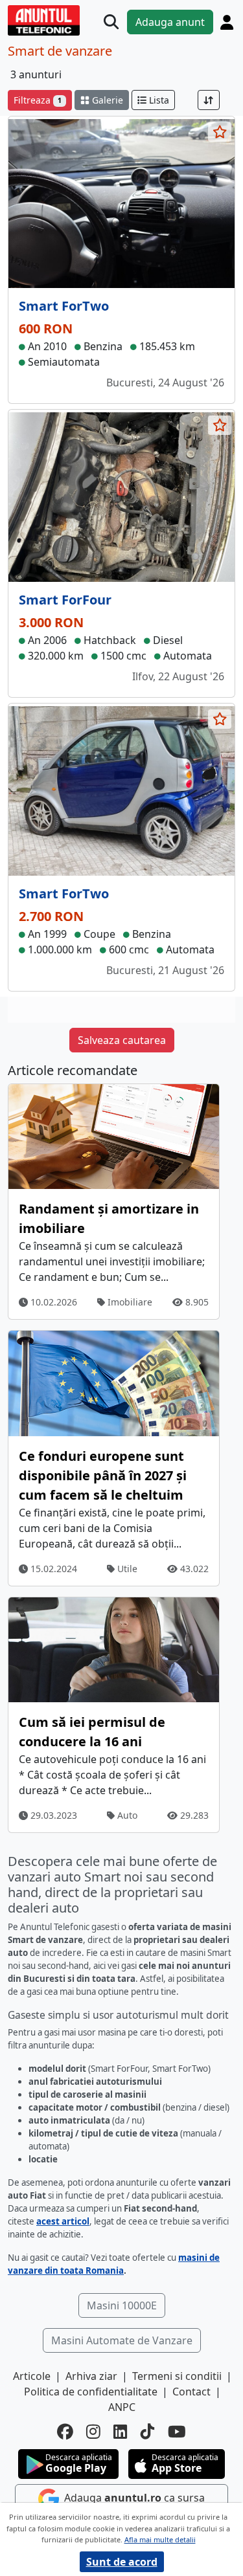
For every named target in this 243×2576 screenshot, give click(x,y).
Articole (32, 2376)
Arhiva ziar (91, 2376)
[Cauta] (111, 22)
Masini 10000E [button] (122, 2305)
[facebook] (65, 2432)
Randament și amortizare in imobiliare (109, 1218)
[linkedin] (121, 2432)
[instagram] (93, 2432)
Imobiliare (129, 1302)
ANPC (122, 2407)
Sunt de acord (122, 2562)
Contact (191, 2392)
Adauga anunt (170, 22)
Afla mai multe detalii (160, 2539)
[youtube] (177, 2432)
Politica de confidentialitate (91, 2392)
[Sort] (209, 100)
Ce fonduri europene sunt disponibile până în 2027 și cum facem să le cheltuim (103, 1475)
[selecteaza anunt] (220, 132)
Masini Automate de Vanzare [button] (122, 2340)
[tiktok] (148, 2432)
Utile (126, 1569)
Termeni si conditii (177, 2376)
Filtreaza (38, 100)
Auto (126, 1815)
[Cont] (227, 22)
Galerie (106, 100)
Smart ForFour (65, 600)
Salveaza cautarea (122, 1040)
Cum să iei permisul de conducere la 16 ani (92, 1732)
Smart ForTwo (64, 306)
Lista (158, 100)
